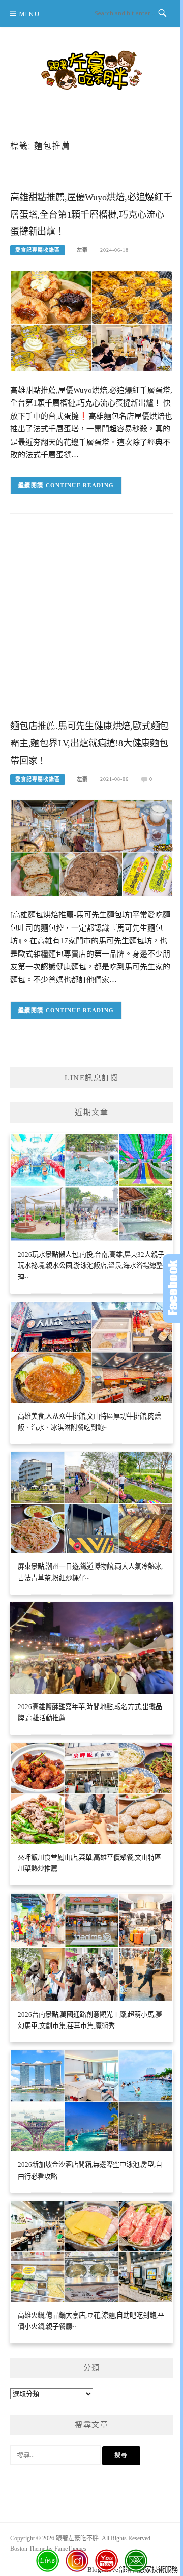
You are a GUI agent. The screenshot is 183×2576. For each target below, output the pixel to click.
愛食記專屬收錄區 (38, 250)
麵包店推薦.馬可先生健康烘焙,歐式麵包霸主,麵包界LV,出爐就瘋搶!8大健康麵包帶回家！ (89, 743)
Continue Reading (80, 485)
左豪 (82, 250)
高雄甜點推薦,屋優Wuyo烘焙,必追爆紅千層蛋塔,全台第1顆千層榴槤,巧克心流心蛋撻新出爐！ (91, 215)
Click (173, 1289)
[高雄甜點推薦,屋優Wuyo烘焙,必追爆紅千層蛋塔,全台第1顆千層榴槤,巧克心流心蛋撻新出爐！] (91, 320)
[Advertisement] (91, 624)
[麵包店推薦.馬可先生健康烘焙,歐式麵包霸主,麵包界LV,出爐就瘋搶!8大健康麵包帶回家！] (91, 847)
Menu (29, 14)
